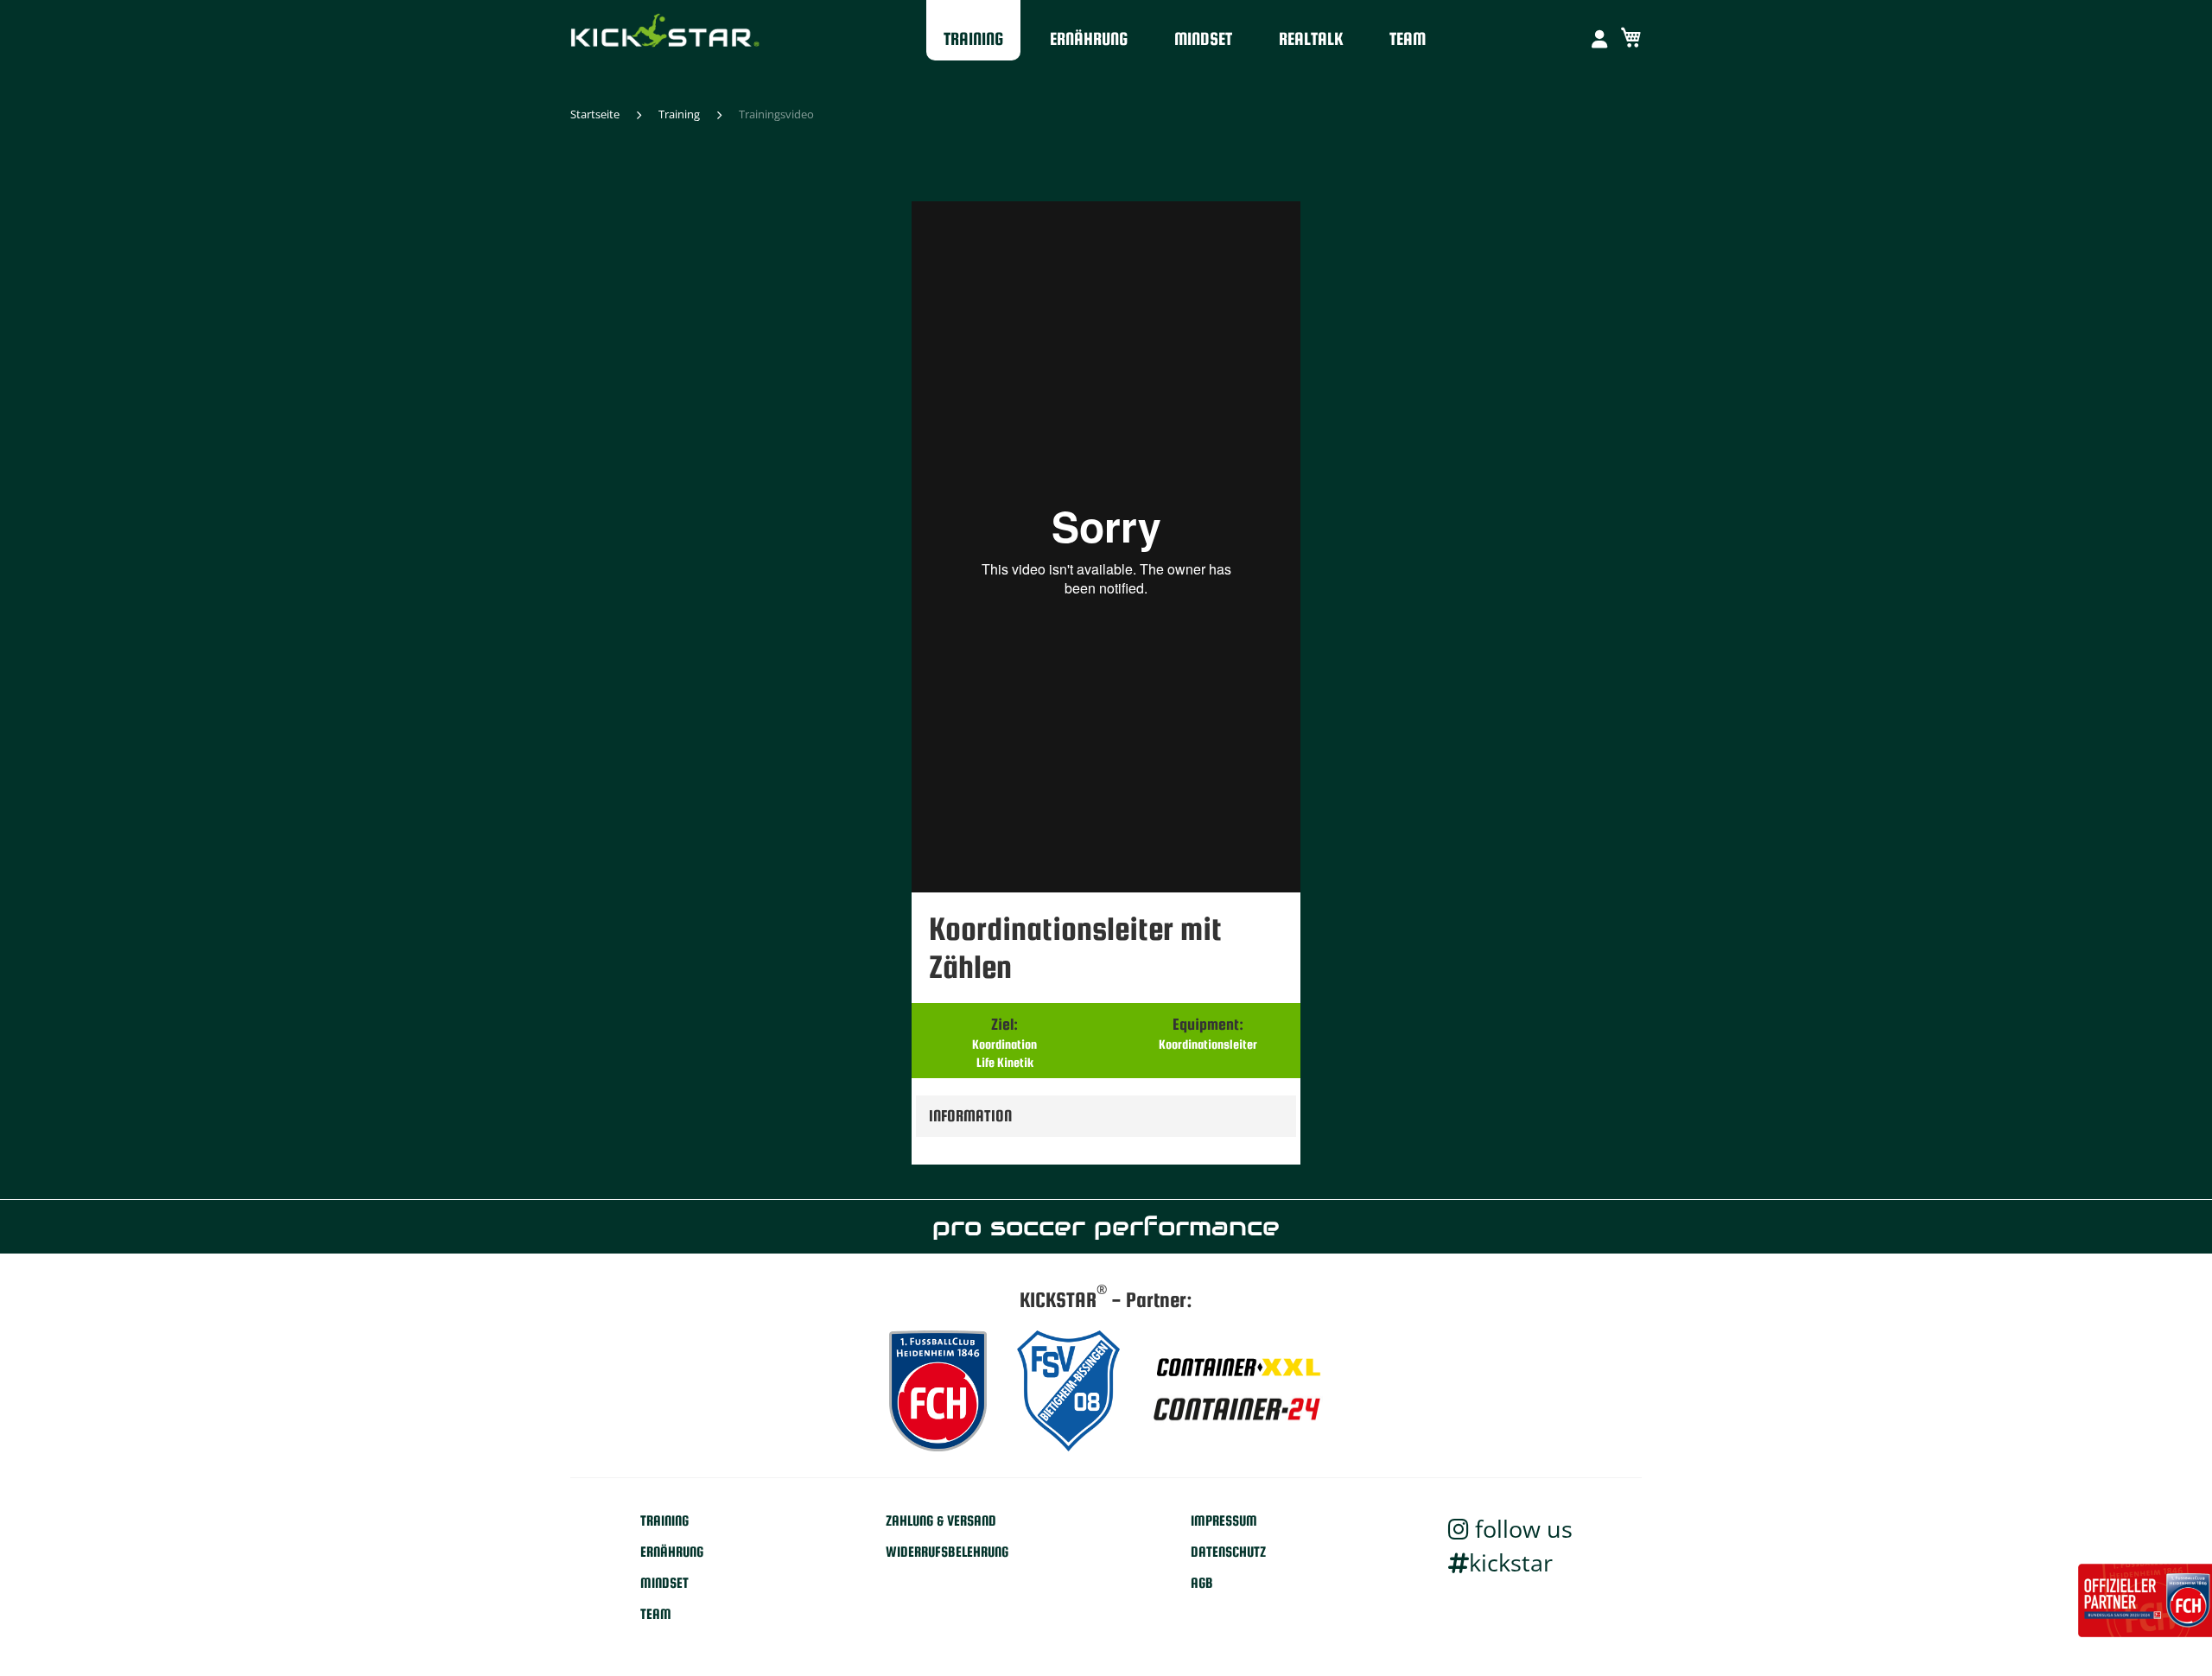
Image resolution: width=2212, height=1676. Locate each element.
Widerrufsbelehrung (947, 1552)
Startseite (595, 114)
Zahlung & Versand (941, 1521)
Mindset (1203, 38)
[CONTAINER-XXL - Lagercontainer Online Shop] (1236, 1368)
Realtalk (1311, 38)
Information (970, 1116)
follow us (1521, 1529)
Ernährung (1089, 38)
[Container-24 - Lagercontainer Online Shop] (1236, 1412)
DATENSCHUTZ (1228, 1552)
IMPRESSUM (1224, 1521)
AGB (1202, 1583)
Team (1408, 38)
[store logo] (665, 34)
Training (973, 38)
